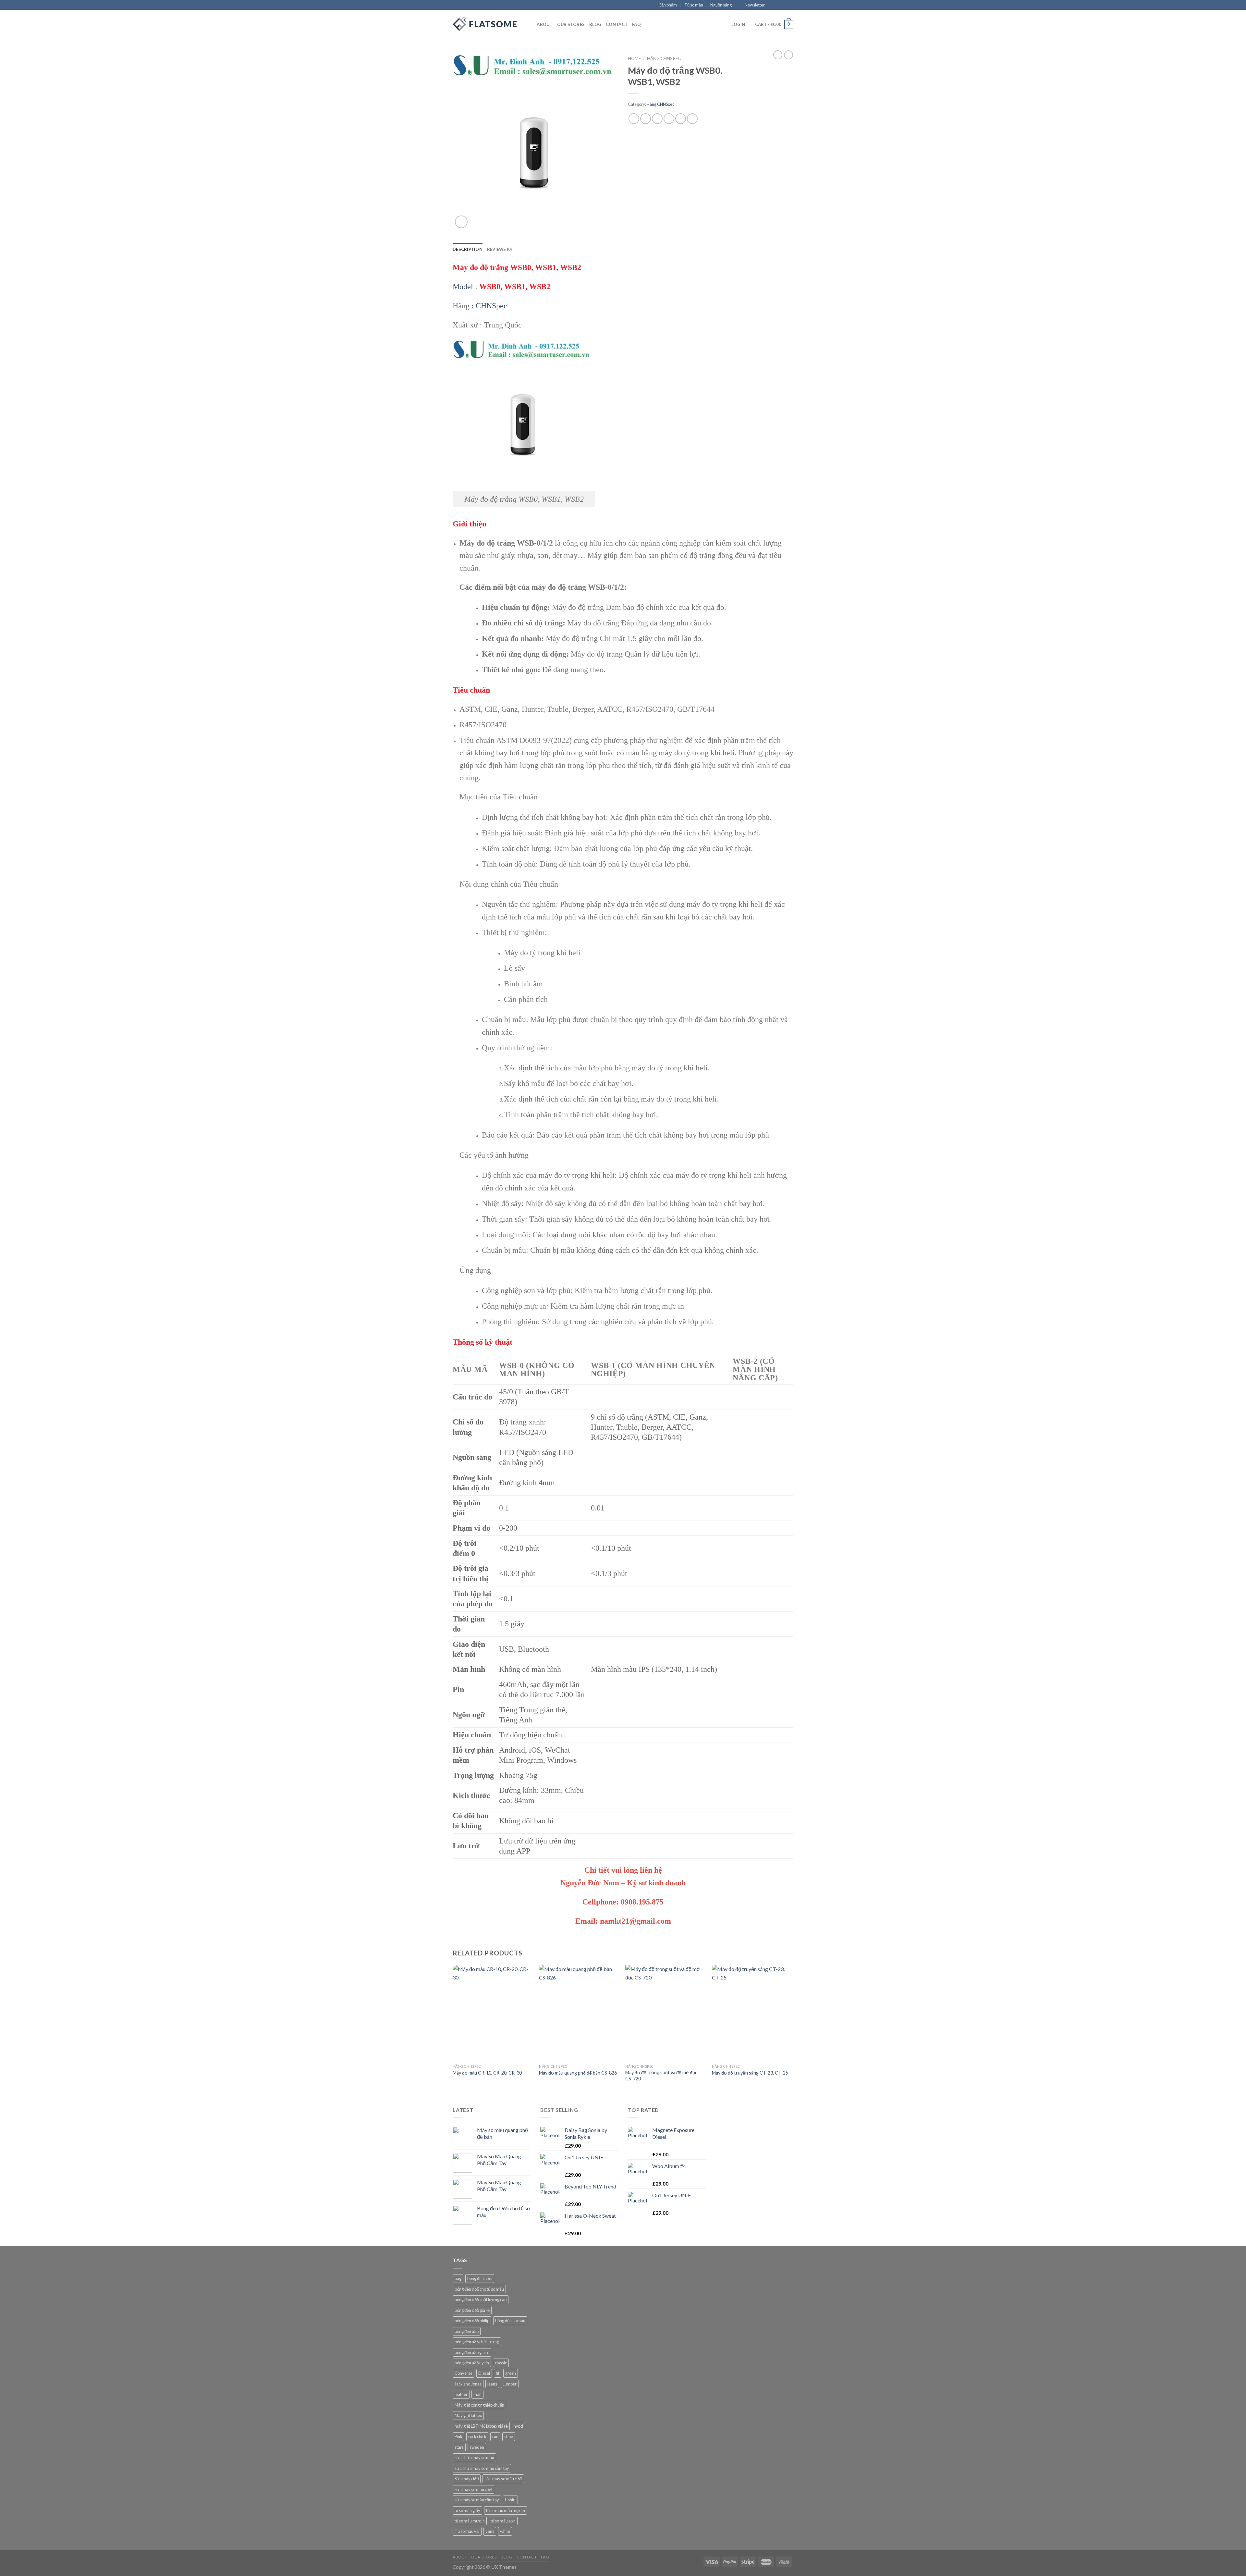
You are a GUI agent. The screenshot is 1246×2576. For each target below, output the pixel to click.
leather (461, 2394)
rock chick (477, 2436)
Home (634, 58)
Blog (595, 24)
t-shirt (510, 2500)
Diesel (484, 2373)
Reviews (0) (500, 249)
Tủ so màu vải (467, 2531)
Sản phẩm (668, 5)
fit (498, 2373)
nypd (518, 2426)
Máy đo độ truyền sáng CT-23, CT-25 (750, 2073)
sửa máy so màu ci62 (503, 2479)
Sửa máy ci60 (467, 2479)
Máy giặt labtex (468, 2415)
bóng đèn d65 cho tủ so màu (479, 2289)
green (511, 2373)
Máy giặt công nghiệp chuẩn (479, 2405)
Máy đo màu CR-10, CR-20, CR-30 (487, 2073)
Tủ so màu (694, 5)
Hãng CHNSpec (664, 58)
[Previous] (453, 2030)
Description (468, 249)
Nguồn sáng (721, 5)
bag (458, 2278)
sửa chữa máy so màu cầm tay (482, 2468)
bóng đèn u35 (467, 2331)
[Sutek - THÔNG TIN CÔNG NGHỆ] (485, 24)
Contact (617, 24)
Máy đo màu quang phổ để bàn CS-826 (578, 2073)
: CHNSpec (489, 306)
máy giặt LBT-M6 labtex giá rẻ (481, 2426)
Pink (458, 2436)
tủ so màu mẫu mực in (506, 2510)
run (495, 2436)
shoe (509, 2436)
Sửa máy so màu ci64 (473, 2489)
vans (490, 2531)
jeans (492, 2384)
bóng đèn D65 (480, 2278)
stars (459, 2447)
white (505, 2531)
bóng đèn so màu (510, 2321)
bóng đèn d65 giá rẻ (472, 2310)
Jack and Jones (468, 2384)
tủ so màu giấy (467, 2510)
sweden (477, 2447)
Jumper (510, 2384)
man (477, 2394)
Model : (501, 287)
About (544, 24)
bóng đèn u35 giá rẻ (472, 2352)
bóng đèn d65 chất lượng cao (481, 2299)
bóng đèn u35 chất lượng (477, 2342)
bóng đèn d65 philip (472, 2321)
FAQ (636, 24)
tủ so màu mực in (470, 2521)
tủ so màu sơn (503, 2521)
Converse (464, 2373)
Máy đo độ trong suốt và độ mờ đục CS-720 (661, 2076)
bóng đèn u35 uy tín (472, 2363)
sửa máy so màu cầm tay (477, 2500)
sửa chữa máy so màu (474, 2458)
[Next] (791, 2030)
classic (501, 2363)
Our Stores (571, 24)
